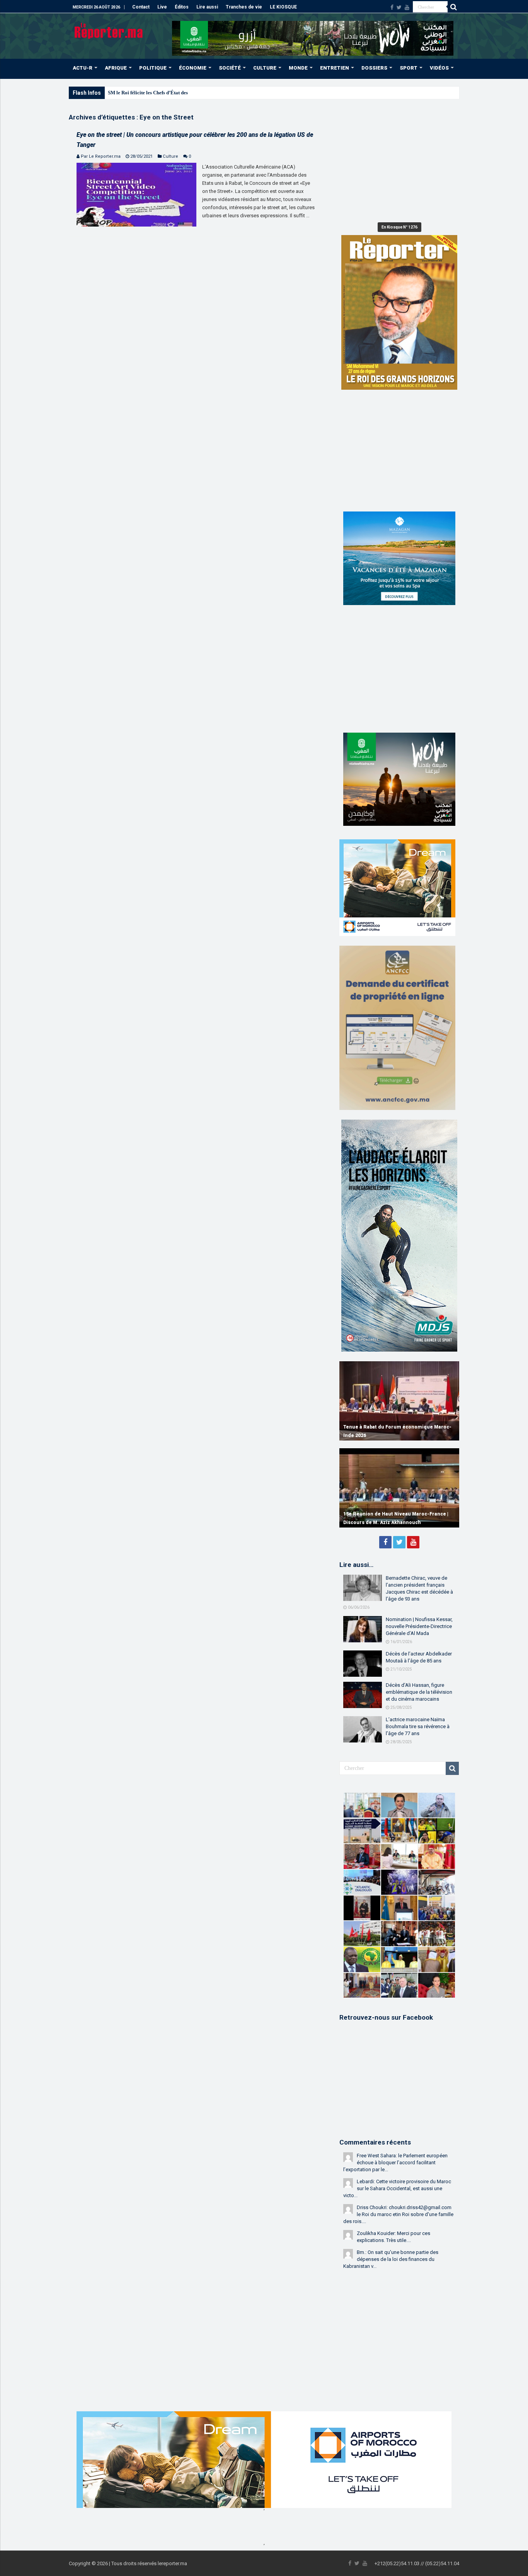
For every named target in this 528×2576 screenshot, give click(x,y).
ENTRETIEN (335, 68)
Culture (170, 156)
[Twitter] (399, 7)
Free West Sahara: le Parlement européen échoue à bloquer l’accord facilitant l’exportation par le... (395, 2163)
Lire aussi (207, 7)
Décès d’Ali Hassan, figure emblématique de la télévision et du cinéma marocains (419, 1692)
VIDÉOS (439, 68)
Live (162, 7)
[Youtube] (407, 7)
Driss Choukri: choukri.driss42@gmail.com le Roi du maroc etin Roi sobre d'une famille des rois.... (398, 2214)
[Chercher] (453, 7)
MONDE (298, 68)
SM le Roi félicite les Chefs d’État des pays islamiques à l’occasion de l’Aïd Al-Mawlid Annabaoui (213, 93)
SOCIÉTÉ (230, 68)
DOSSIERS (374, 68)
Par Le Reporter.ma (101, 156)
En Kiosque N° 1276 (399, 227)
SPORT (409, 68)
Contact (141, 7)
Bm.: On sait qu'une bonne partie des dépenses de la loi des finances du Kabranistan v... (391, 2259)
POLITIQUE (153, 68)
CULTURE (265, 68)
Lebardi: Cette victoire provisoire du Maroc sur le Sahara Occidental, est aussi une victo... (397, 2188)
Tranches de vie (244, 7)
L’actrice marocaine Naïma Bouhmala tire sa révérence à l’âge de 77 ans (418, 1726)
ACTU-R (83, 68)
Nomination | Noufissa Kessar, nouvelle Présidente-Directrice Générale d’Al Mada (419, 1626)
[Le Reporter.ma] (109, 30)
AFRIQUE (116, 68)
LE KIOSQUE (283, 7)
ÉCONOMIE (193, 68)
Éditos (182, 7)
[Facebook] (392, 7)
